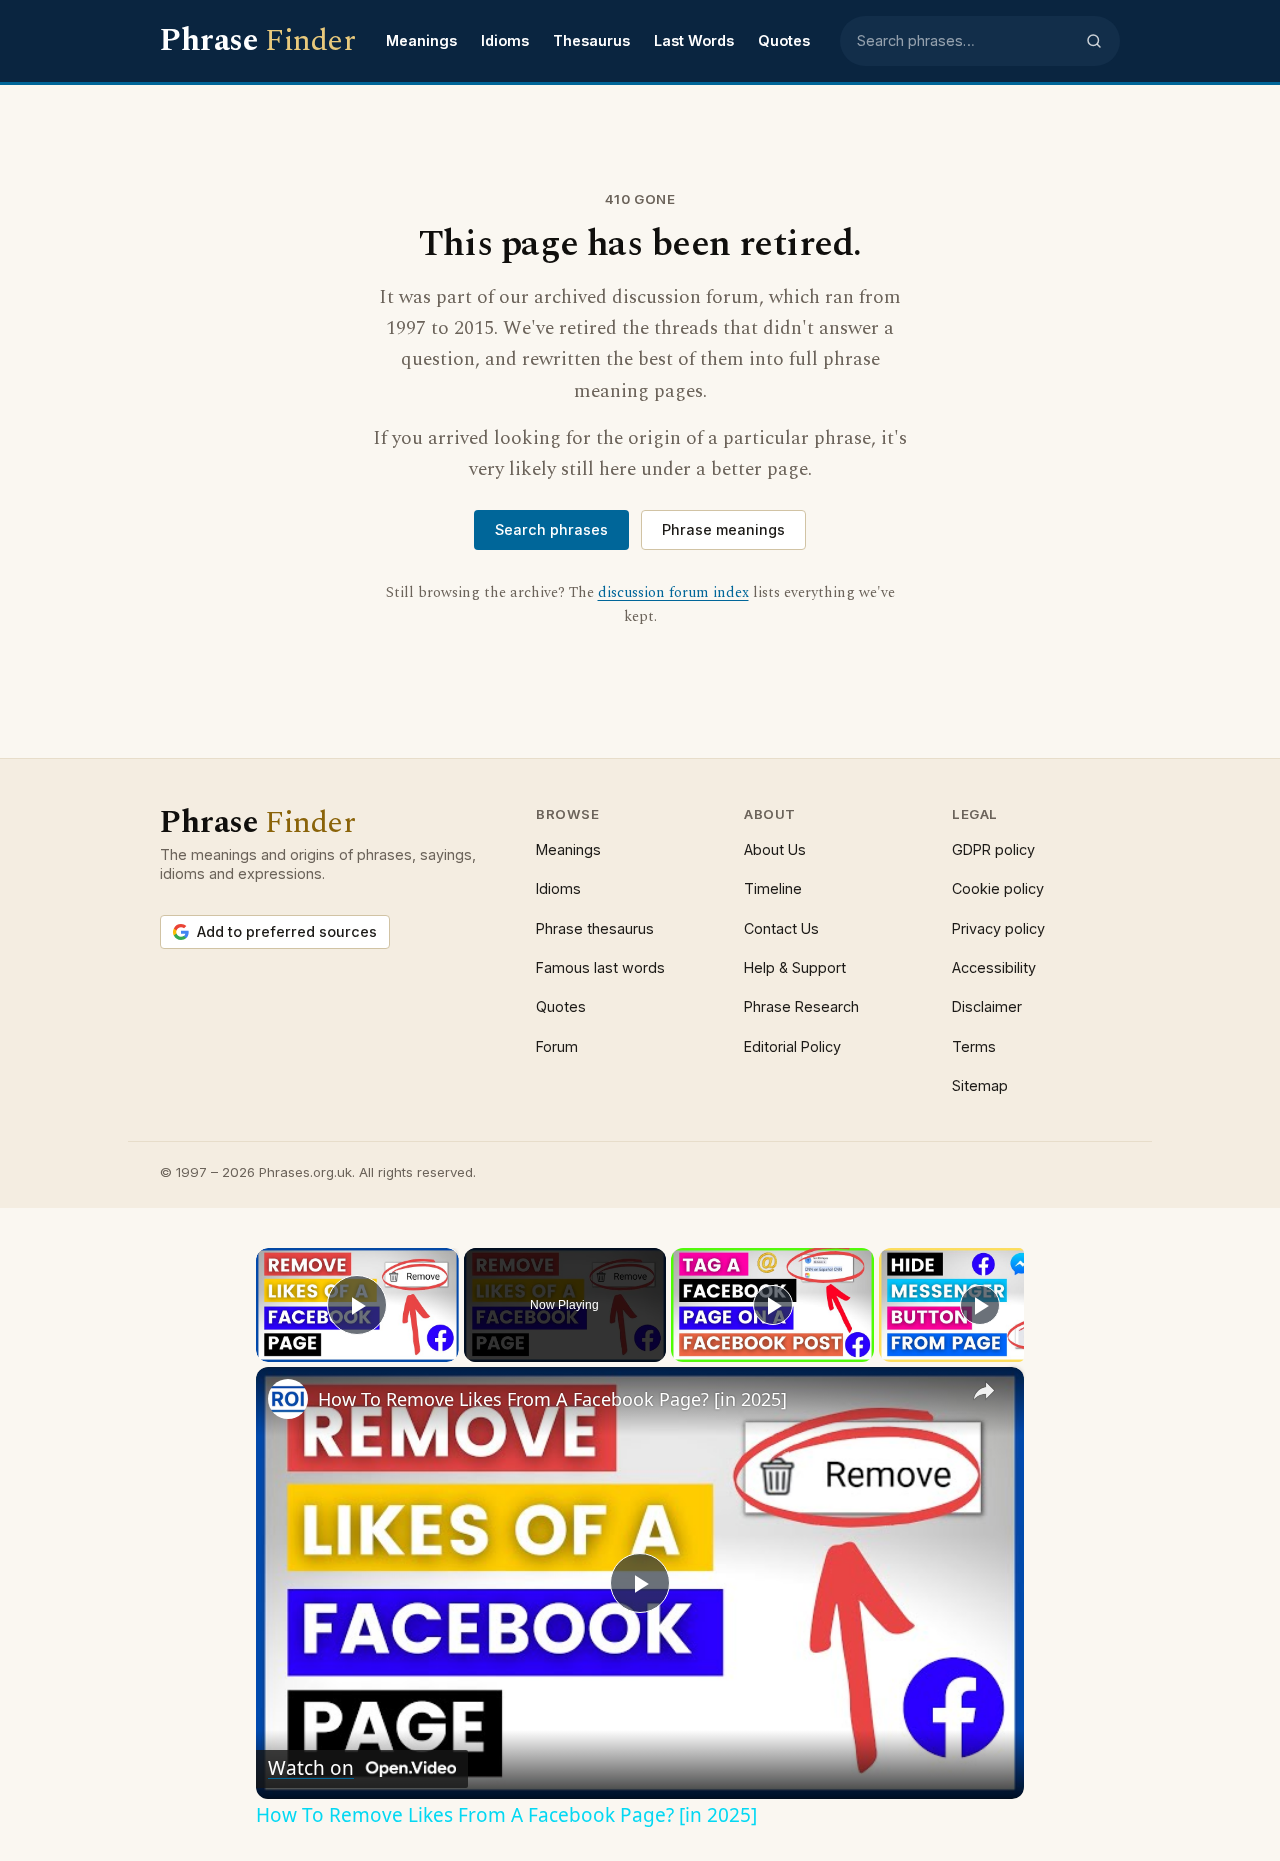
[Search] (1094, 41)
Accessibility (994, 967)
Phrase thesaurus (595, 928)
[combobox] (965, 41)
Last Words (694, 40)
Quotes (784, 40)
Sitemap (980, 1085)
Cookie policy (998, 888)
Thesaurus (591, 40)
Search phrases (551, 529)
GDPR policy (993, 849)
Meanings (421, 40)
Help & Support (795, 967)
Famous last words (600, 967)
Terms (974, 1046)
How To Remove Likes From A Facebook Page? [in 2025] (552, 1399)
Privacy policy (998, 928)
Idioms (505, 40)
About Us (775, 849)
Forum (557, 1046)
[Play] (773, 1305)
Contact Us (781, 928)
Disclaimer (987, 1006)
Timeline (773, 888)
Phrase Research (801, 1006)
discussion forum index (673, 593)
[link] (288, 1399)
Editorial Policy (792, 1046)
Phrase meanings (723, 529)
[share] (984, 1391)
